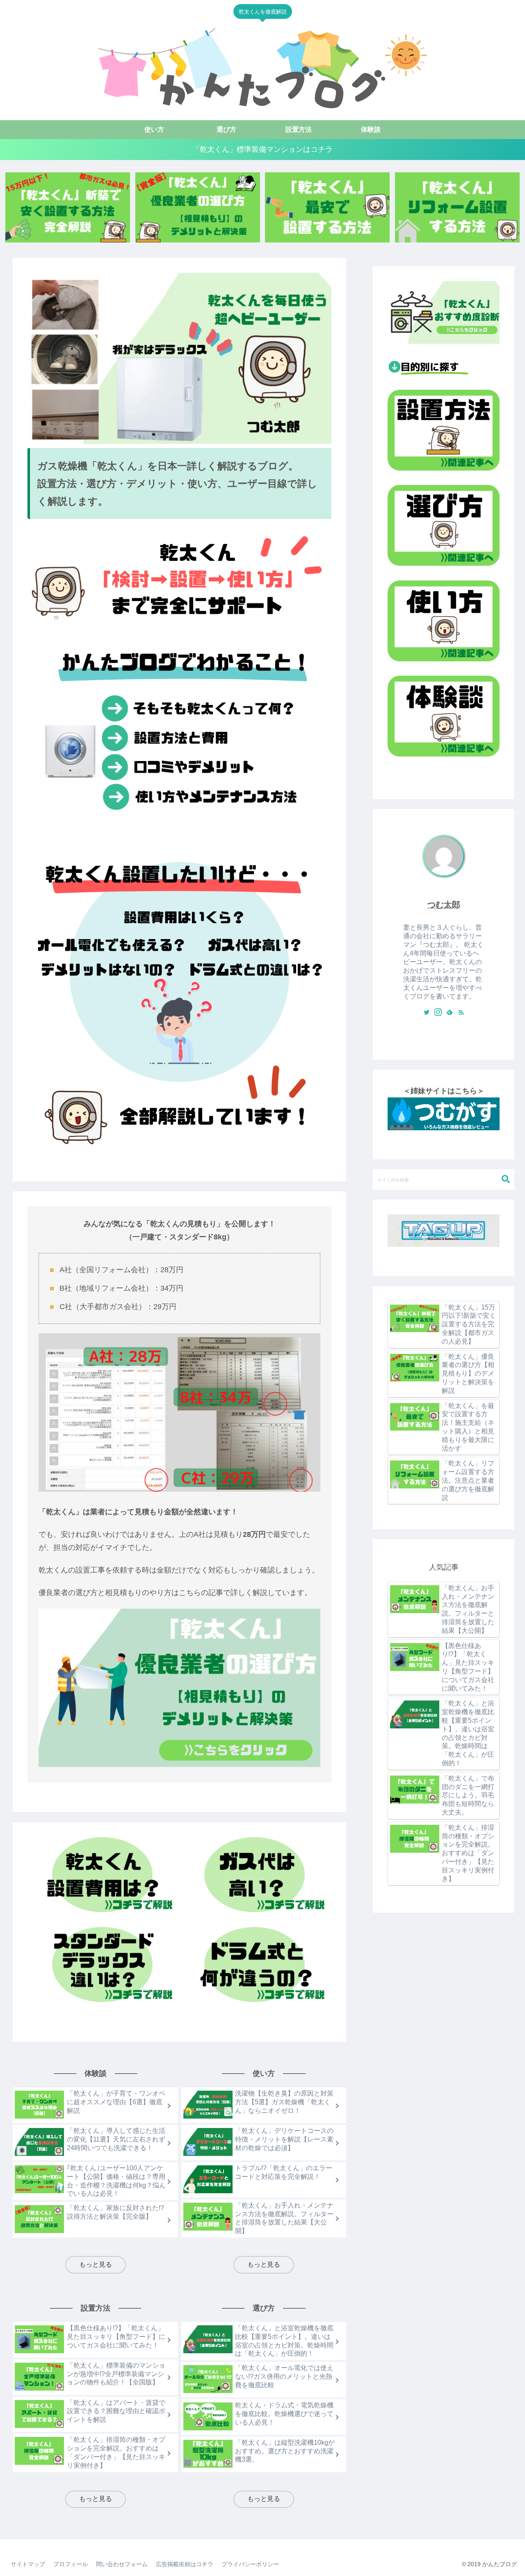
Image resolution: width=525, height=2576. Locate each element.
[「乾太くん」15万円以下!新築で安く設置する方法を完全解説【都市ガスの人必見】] (68, 207)
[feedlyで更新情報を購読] (450, 1013)
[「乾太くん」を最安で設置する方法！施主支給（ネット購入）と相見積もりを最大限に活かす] (327, 207)
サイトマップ (28, 2564)
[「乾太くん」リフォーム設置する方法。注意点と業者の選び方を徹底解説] (457, 207)
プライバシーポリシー (250, 2564)
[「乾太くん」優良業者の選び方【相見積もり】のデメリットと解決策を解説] (198, 207)
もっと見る (96, 2264)
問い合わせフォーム (122, 2564)
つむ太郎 (444, 905)
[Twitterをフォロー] (427, 1013)
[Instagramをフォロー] (438, 1013)
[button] (506, 1179)
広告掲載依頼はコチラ (185, 2564)
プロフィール (71, 2564)
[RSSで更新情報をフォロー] (461, 1013)
